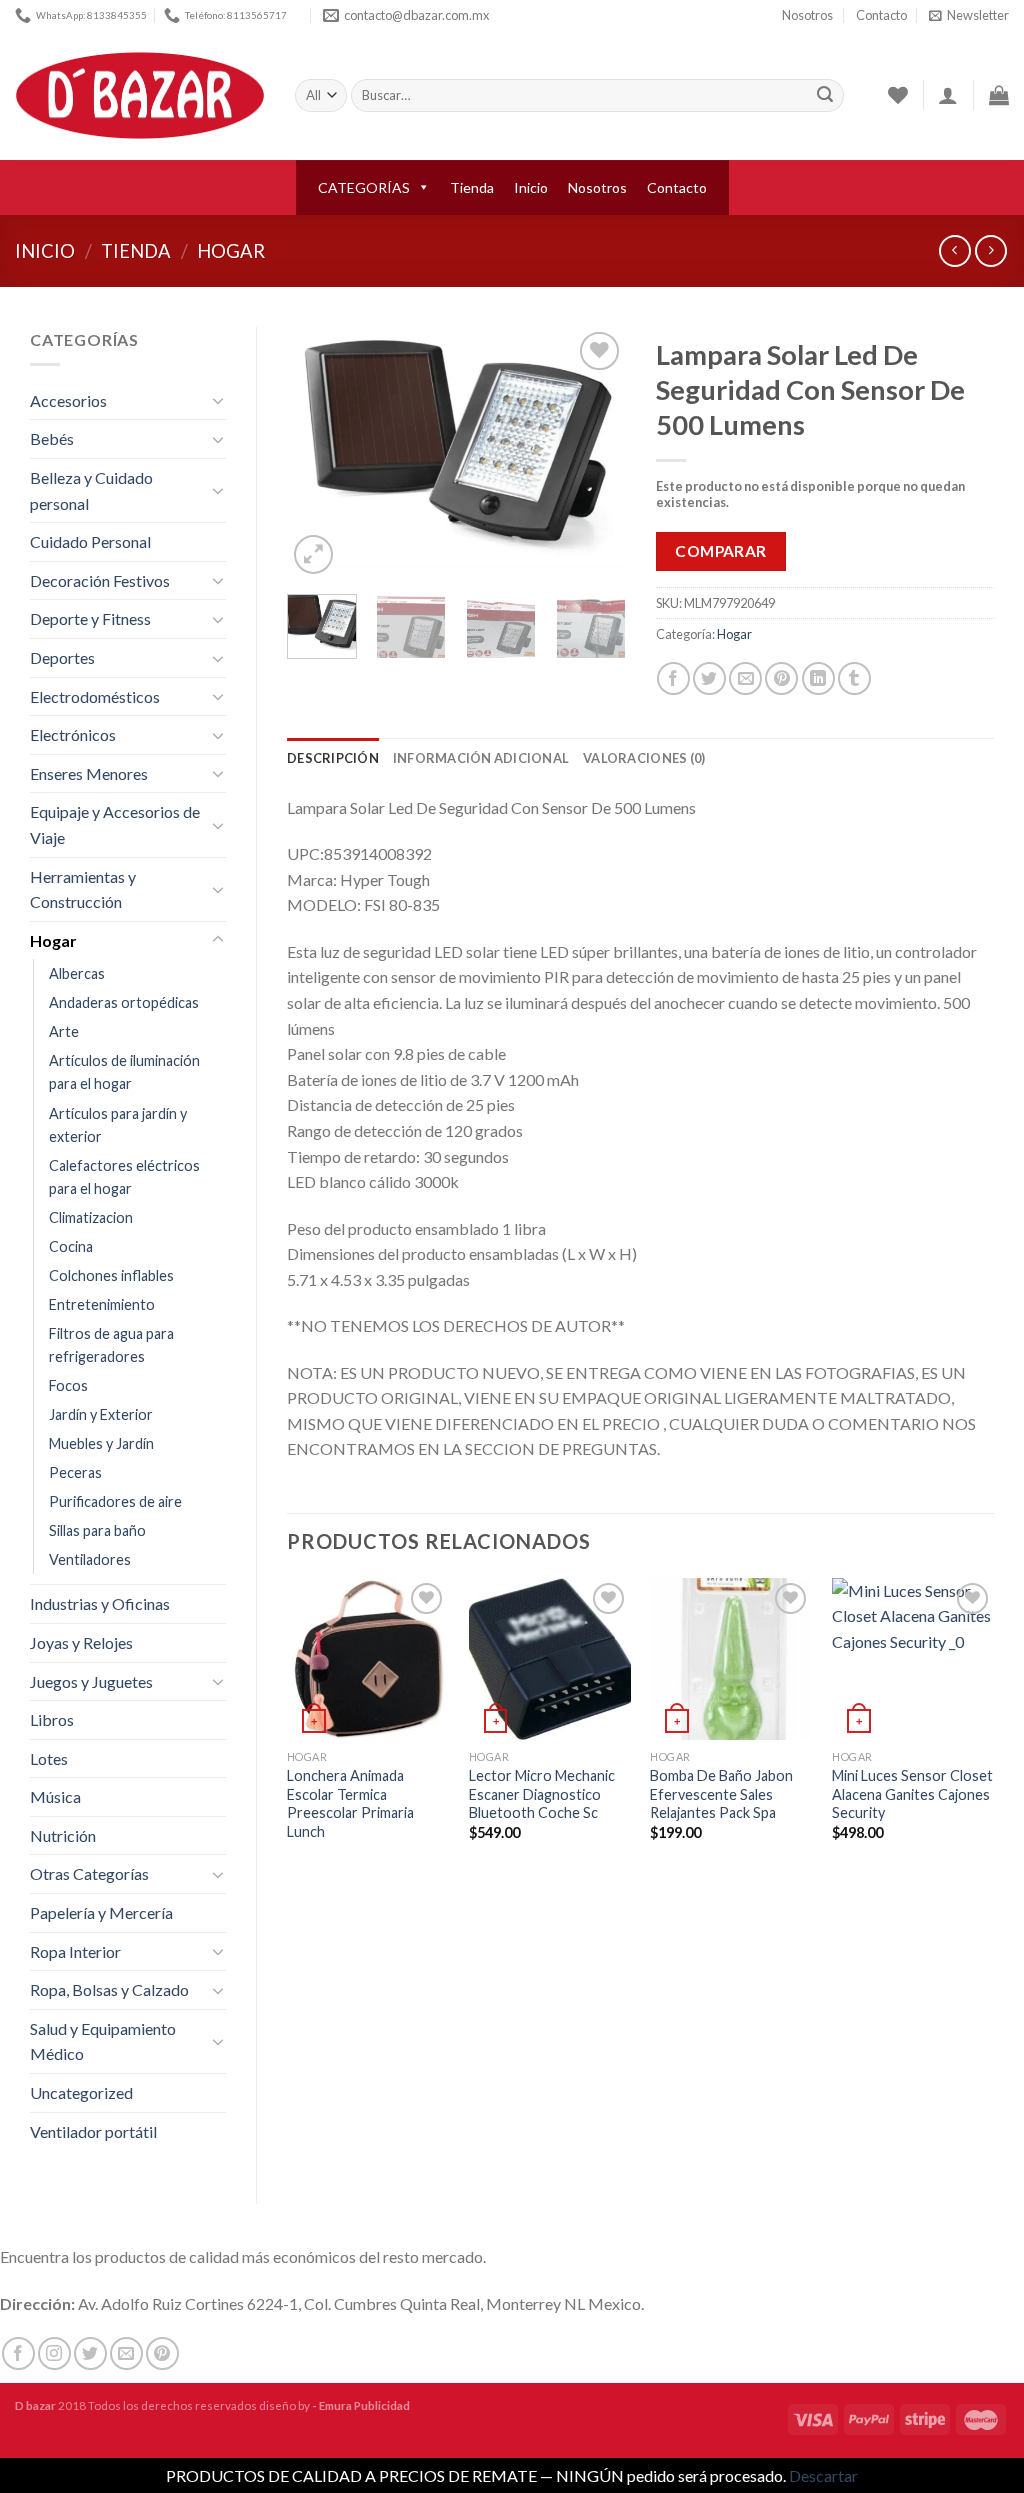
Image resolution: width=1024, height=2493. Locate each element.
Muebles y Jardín (101, 1443)
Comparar (721, 551)
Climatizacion (91, 1217)
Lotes (49, 1758)
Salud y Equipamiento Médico (103, 2041)
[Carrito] (999, 95)
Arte (64, 1031)
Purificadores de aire (115, 1501)
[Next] (594, 453)
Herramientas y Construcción (83, 889)
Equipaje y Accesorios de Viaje (115, 824)
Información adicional (481, 758)
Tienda (472, 187)
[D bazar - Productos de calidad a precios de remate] (140, 96)
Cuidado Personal (90, 541)
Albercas (77, 973)
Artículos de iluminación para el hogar (124, 1072)
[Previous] (319, 453)
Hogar (231, 251)
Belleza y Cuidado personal (91, 490)
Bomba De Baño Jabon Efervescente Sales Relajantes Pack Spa (721, 1794)
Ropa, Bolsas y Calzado (109, 1989)
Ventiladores (90, 1559)
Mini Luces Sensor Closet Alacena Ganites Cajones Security (912, 1794)
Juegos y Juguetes (91, 1681)
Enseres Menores (89, 773)
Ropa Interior (75, 1951)
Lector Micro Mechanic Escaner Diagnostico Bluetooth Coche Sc (542, 1794)
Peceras (75, 1472)
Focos (68, 1385)
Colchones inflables (111, 1275)
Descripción (333, 758)
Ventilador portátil (93, 2131)
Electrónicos (73, 734)
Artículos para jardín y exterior (118, 1125)
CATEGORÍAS (364, 187)
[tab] (333, 758)
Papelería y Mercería (101, 1912)
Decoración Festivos (100, 580)
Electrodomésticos (95, 696)
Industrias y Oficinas (100, 1603)
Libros (52, 1719)
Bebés (52, 438)
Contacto (881, 15)
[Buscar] (825, 96)
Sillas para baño (97, 1530)
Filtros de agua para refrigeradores (111, 1345)
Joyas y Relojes (81, 1642)
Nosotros (807, 15)
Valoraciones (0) (644, 758)
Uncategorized (81, 2092)
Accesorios (68, 400)
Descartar (823, 2475)
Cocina (71, 1246)
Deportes (62, 657)
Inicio (531, 187)
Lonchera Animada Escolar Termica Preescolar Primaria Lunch (350, 1803)
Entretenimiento (102, 1304)
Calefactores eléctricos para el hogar (124, 1177)
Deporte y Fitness (90, 618)
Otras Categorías (89, 1873)
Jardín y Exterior (101, 1414)
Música (55, 1796)
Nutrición (63, 1835)
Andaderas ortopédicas (124, 1002)
